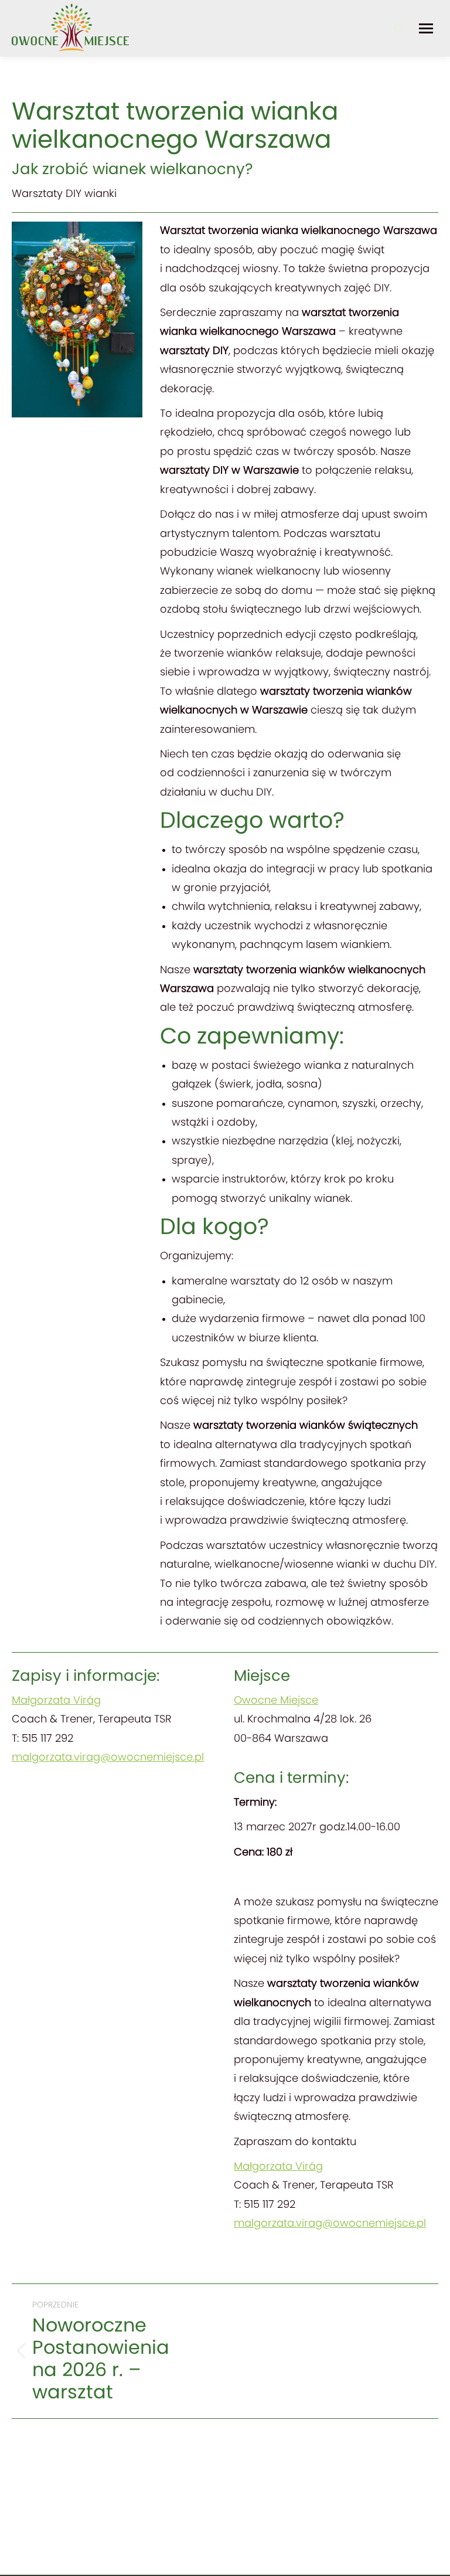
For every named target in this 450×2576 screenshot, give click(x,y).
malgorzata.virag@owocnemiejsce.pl (108, 1758)
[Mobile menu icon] (426, 28)
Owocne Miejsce (276, 1701)
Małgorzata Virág (56, 1701)
